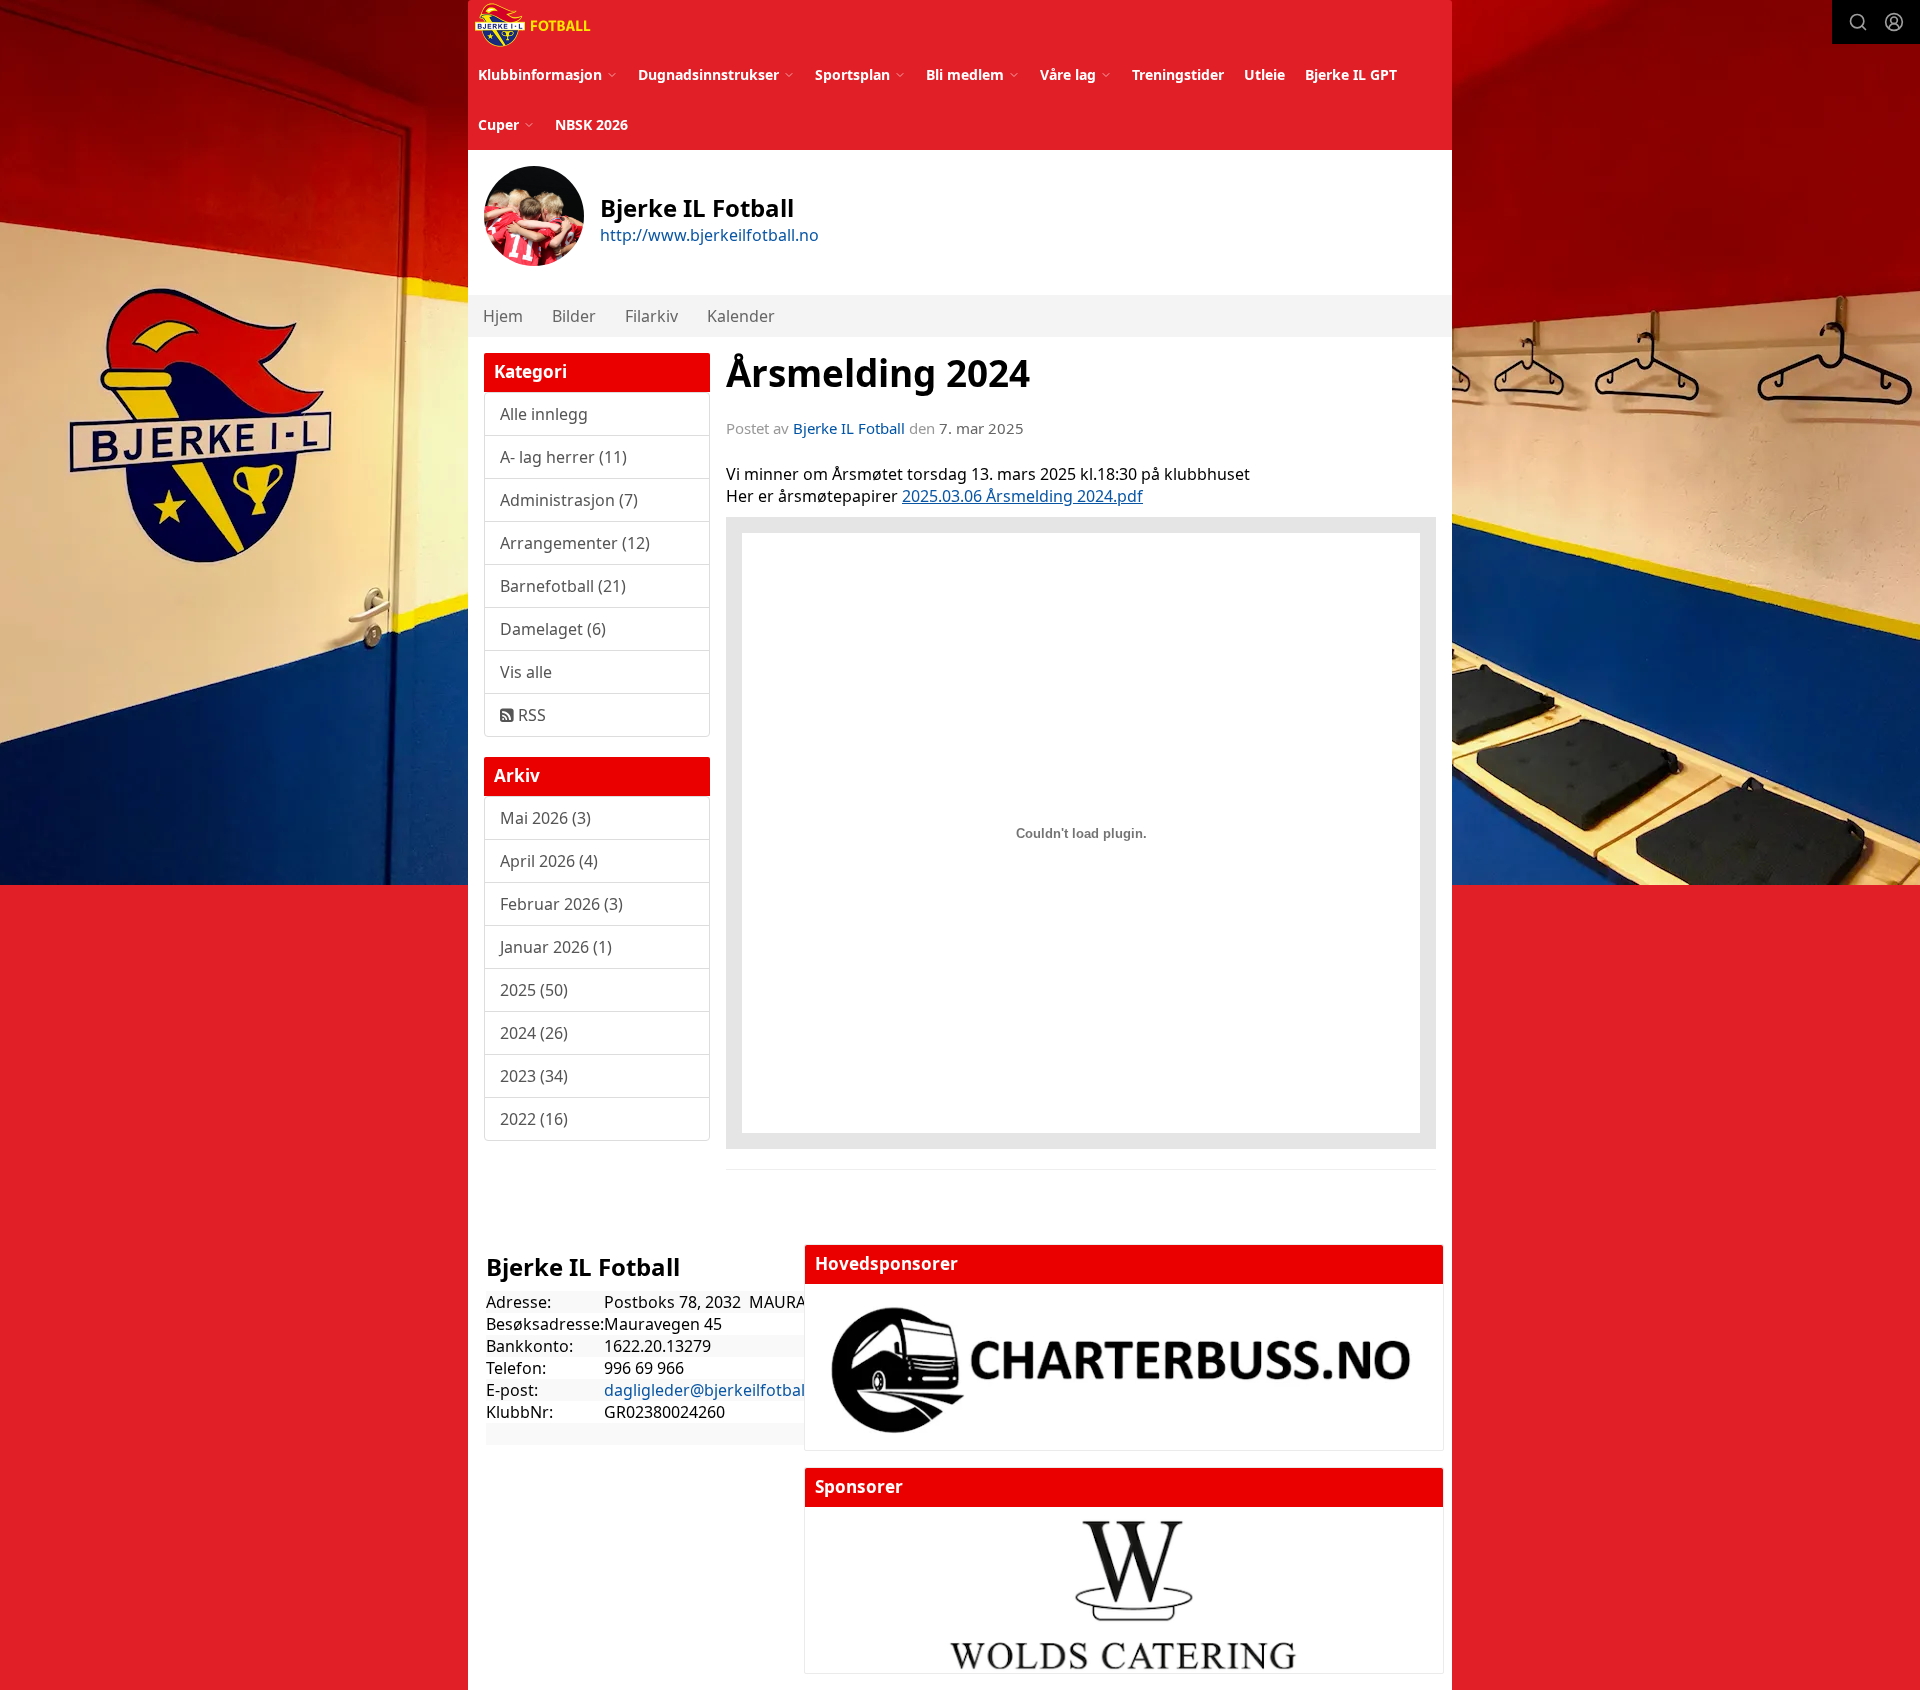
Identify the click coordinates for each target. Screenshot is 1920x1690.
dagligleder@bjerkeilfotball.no (718, 1390)
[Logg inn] (1894, 22)
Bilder (574, 316)
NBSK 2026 (591, 124)
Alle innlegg (544, 414)
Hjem (503, 316)
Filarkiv (651, 316)
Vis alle (526, 672)
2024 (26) (534, 1033)
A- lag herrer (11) (563, 457)
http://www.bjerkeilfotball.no (709, 235)
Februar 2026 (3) (561, 904)
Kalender (741, 316)
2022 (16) (534, 1119)
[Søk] (1858, 22)
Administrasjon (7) (569, 500)
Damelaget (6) (553, 629)
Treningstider (1178, 74)
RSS (530, 715)
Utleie (1264, 74)
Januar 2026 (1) (556, 947)
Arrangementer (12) (575, 543)
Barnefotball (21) (563, 586)
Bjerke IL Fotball (849, 428)
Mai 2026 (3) (545, 818)
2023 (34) (534, 1076)
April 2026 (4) (549, 861)
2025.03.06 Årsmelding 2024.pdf (1022, 496)
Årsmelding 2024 (878, 373)
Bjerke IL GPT (1351, 74)
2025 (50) (534, 990)
